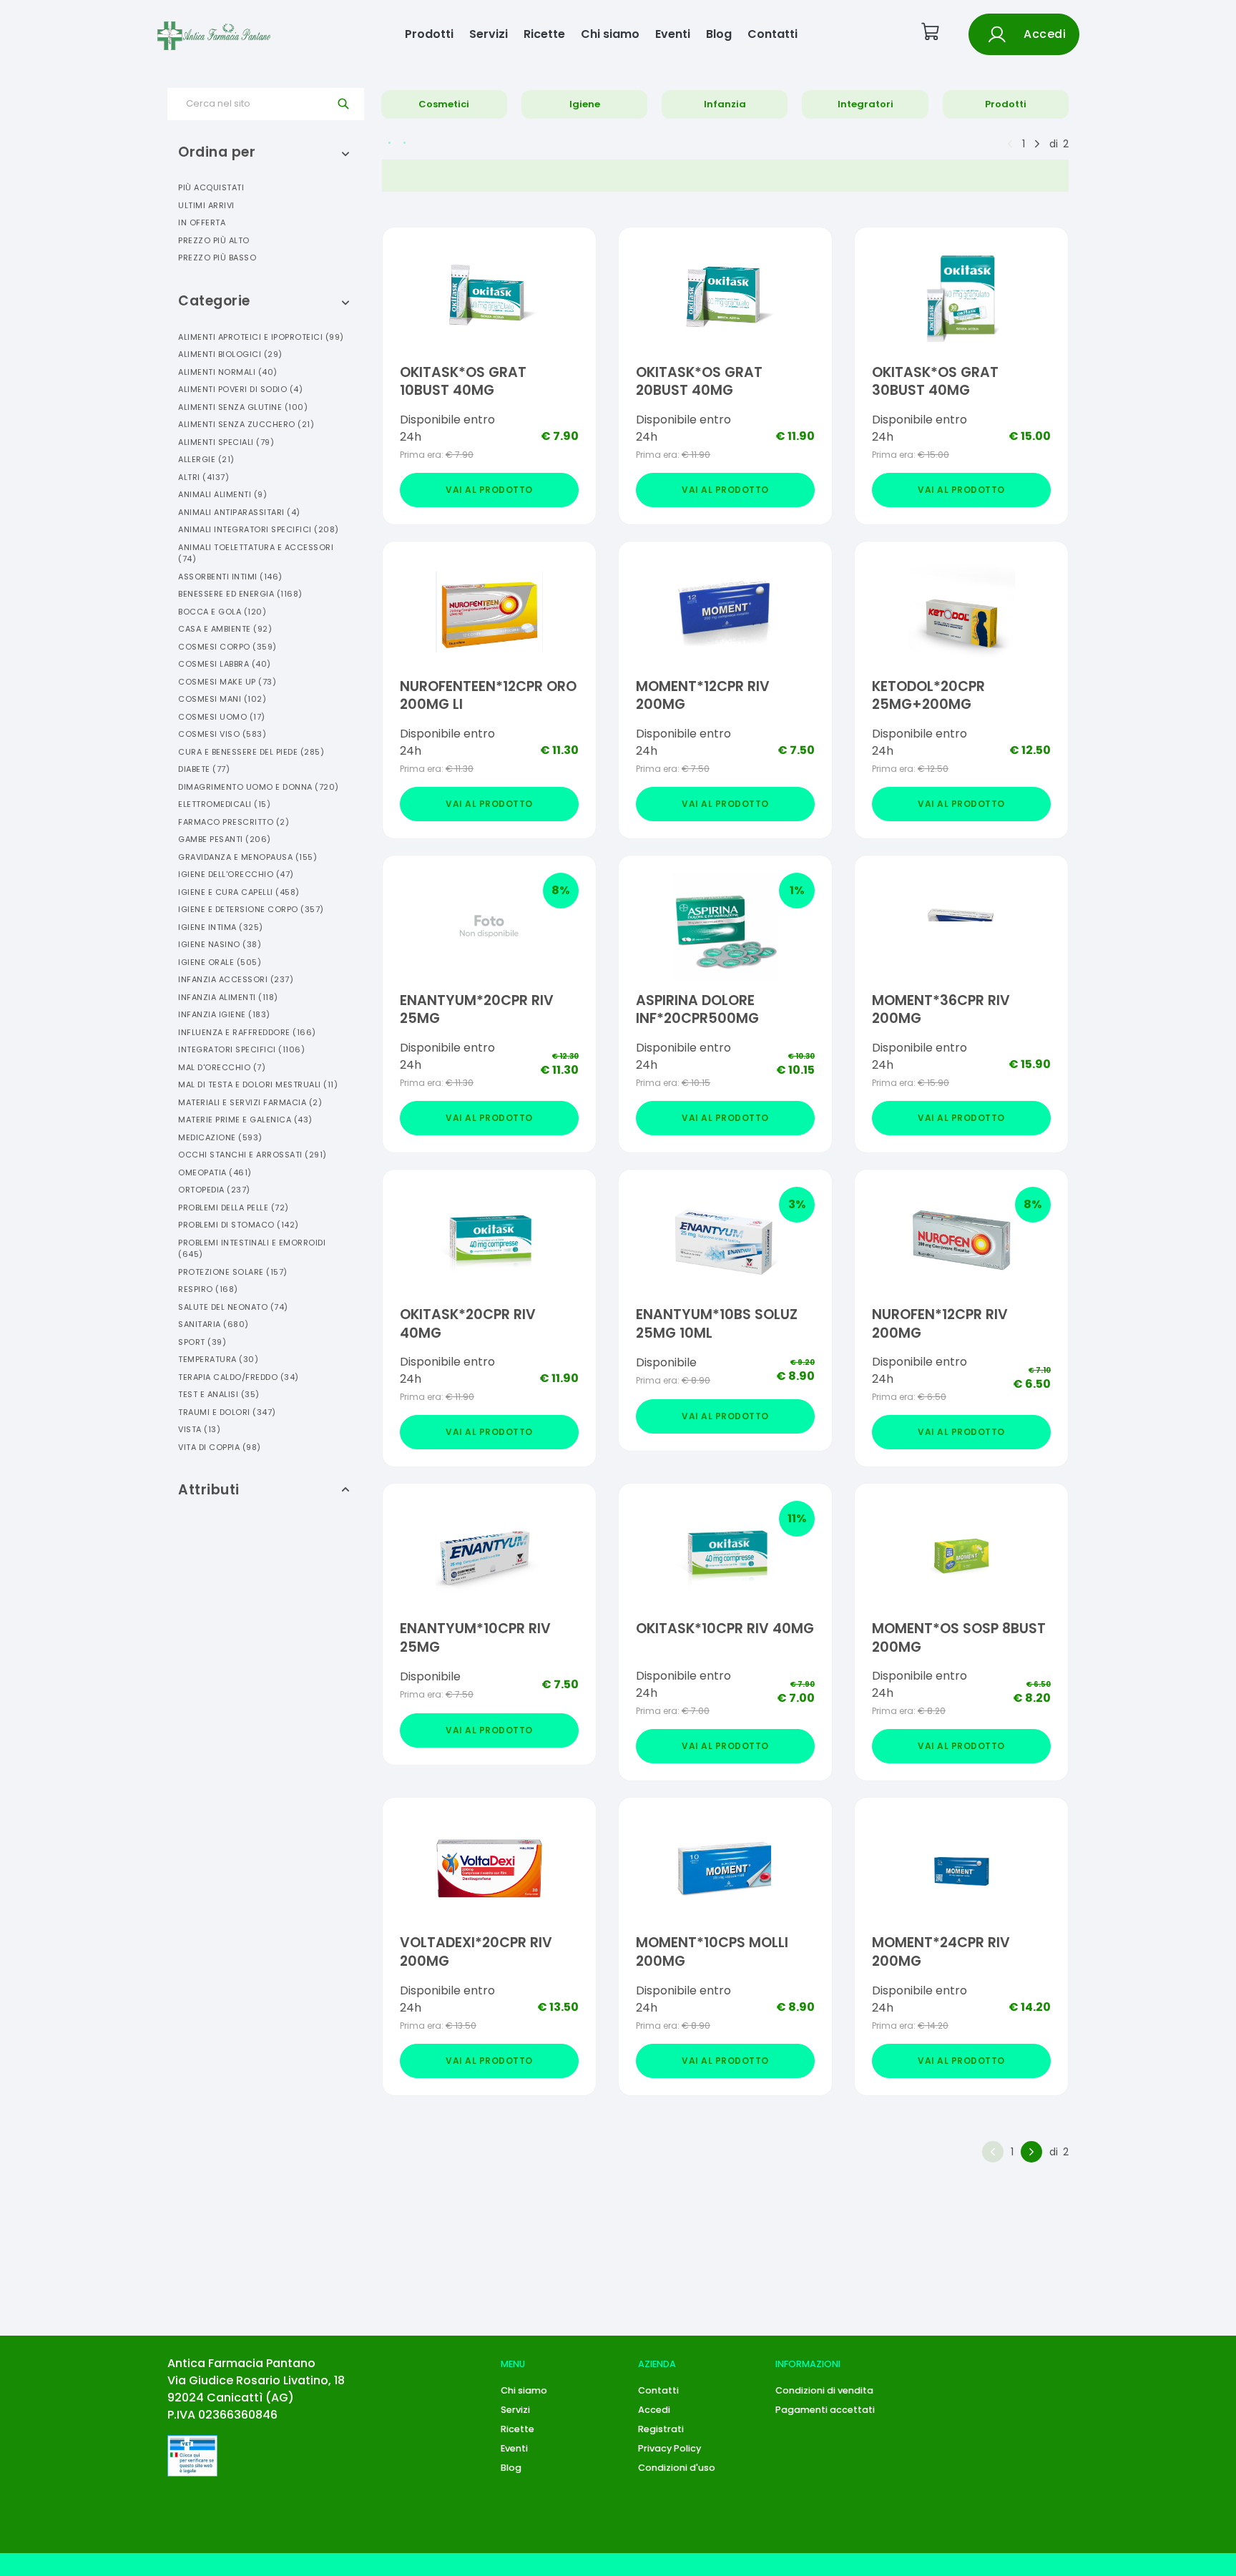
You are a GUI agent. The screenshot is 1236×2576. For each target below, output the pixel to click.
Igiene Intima (221, 927)
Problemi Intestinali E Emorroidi (252, 1249)
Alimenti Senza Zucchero (246, 424)
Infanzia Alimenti (228, 997)
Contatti (772, 34)
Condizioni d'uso (677, 2468)
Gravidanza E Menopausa (247, 857)
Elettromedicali (224, 804)
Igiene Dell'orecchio (236, 874)
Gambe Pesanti (225, 839)
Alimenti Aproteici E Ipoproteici (261, 337)
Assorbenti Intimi (230, 577)
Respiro (208, 1289)
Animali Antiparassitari (239, 512)
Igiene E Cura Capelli (239, 892)
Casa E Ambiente (225, 629)
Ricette (544, 34)
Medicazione (220, 1137)
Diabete (204, 769)
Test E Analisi (219, 1394)
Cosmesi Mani (222, 699)
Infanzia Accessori (236, 979)
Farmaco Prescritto (234, 822)
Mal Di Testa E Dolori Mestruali (258, 1084)
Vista (199, 1429)
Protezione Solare (233, 1272)
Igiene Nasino (220, 944)
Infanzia (725, 104)
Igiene (585, 104)
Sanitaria (214, 1324)
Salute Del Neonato (233, 1307)
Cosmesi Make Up (227, 682)
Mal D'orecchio (222, 1067)
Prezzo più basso (217, 258)
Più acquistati (211, 187)
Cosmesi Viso (222, 734)
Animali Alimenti (222, 494)
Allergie (206, 459)
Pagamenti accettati (825, 2410)
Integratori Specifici (241, 1049)
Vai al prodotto (489, 490)
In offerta (202, 222)
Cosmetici (444, 104)
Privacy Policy (669, 2448)
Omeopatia (215, 1172)
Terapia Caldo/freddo (239, 1377)
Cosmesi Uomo (222, 717)
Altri (203, 477)
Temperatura (218, 1359)
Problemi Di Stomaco (239, 1225)
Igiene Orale (220, 962)
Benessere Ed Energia (240, 594)
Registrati (661, 2429)
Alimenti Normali (228, 372)
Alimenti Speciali (226, 442)
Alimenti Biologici (230, 354)
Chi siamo (610, 34)
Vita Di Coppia (220, 1447)
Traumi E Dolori (227, 1412)
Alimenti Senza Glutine (243, 407)
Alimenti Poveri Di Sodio (240, 389)
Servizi (489, 34)
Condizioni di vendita (824, 2390)
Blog (719, 34)
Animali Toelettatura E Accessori (256, 553)
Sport (202, 1342)
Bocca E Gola (222, 612)
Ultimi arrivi (206, 205)
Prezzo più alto (214, 240)
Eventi (673, 34)
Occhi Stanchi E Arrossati (252, 1155)
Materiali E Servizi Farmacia (250, 1102)
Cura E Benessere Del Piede (251, 752)
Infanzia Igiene (224, 1014)
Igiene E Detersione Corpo (251, 909)
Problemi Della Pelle (234, 1208)
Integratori (865, 104)
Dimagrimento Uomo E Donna (259, 787)
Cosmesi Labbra (225, 664)
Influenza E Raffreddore (247, 1032)
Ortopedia (214, 1190)
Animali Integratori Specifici (259, 529)
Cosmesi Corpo (227, 647)
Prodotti (429, 34)
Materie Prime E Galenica (245, 1120)
